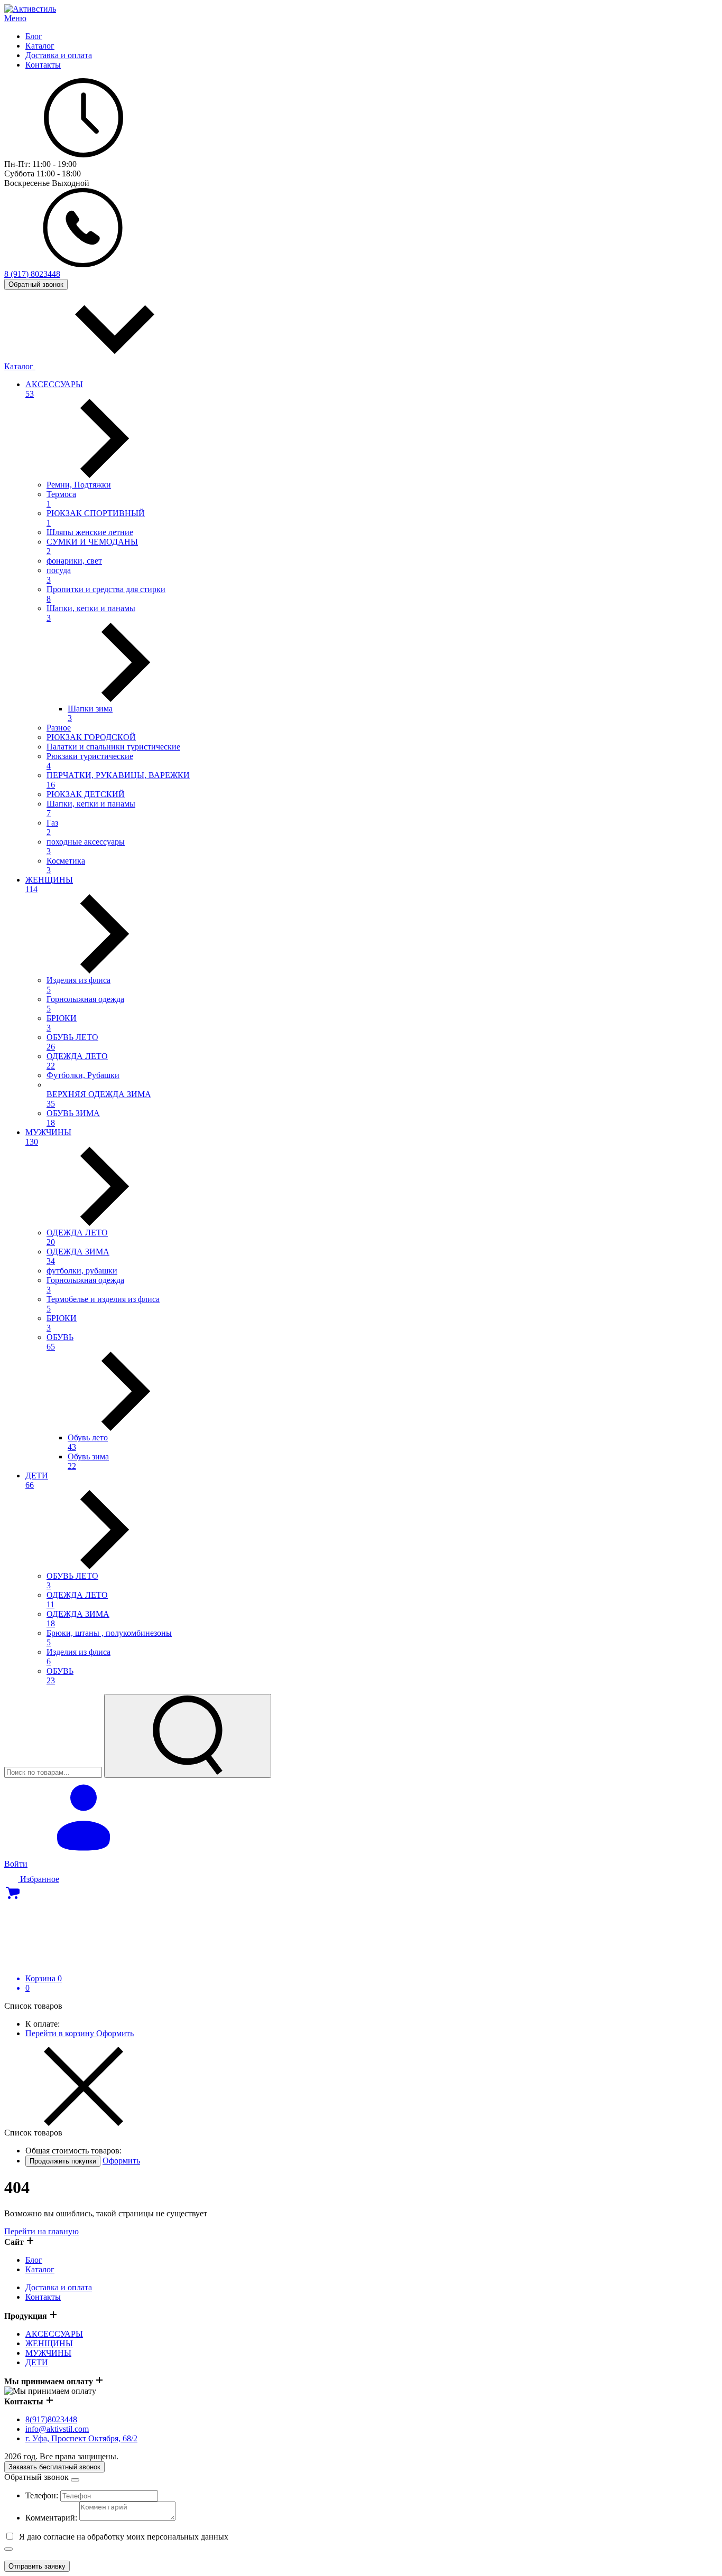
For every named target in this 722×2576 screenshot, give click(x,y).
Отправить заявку (37, 2566)
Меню (15, 18)
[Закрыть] (8, 2549)
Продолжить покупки (63, 2161)
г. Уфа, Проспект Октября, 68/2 (81, 2438)
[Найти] (188, 1736)
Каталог (20, 366)
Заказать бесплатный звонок (54, 2467)
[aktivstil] (30, 9)
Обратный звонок (36, 284)
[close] (75, 2480)
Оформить (115, 2033)
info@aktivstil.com (57, 2429)
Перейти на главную (41, 2231)
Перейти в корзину (61, 2033)
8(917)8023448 (51, 2419)
